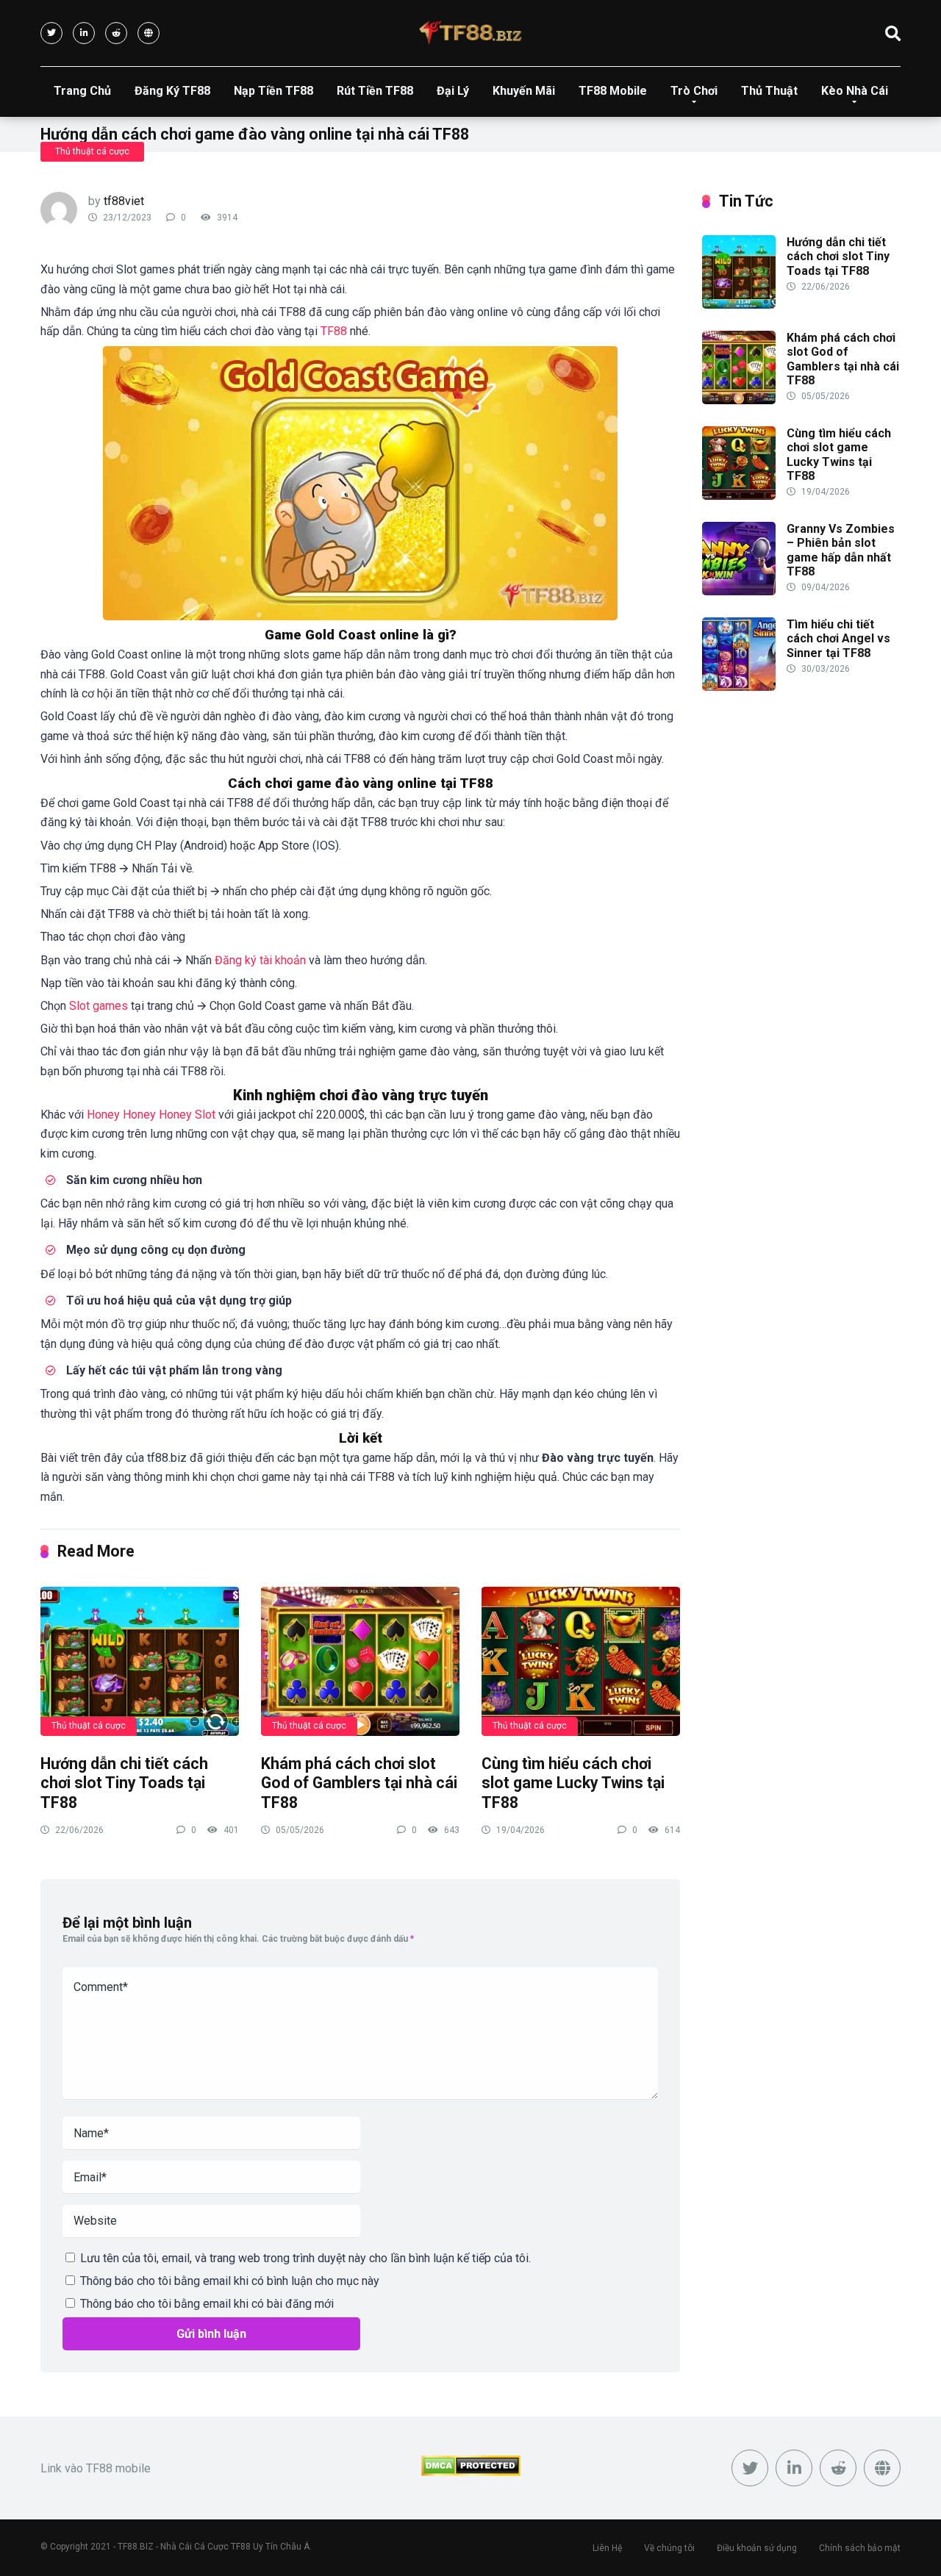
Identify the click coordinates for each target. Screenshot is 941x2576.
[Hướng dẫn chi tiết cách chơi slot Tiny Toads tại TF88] (140, 1661)
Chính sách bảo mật (860, 2548)
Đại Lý (453, 91)
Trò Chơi (694, 91)
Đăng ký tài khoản (260, 960)
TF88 (334, 331)
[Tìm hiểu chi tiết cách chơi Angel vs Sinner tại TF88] (739, 687)
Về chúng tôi (669, 2548)
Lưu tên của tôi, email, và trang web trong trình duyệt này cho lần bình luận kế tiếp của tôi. (305, 2258)
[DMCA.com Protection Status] (471, 2472)
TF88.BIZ (136, 2547)
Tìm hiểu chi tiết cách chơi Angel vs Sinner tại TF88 (838, 638)
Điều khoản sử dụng (757, 2548)
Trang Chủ (82, 91)
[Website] (149, 33)
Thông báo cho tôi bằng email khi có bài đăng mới (207, 2304)
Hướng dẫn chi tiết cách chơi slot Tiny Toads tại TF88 (124, 1783)
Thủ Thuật (769, 91)
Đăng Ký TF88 (172, 91)
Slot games (99, 1006)
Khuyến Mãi (524, 91)
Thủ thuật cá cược (92, 151)
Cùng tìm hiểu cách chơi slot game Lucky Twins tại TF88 (573, 1783)
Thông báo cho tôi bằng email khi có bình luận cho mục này (230, 2281)
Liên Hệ (607, 2548)
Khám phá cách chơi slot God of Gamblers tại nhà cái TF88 (359, 1783)
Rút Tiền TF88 (375, 91)
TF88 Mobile (613, 91)
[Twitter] (51, 33)
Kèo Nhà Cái (855, 91)
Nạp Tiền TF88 (273, 91)
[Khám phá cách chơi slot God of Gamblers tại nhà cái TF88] (360, 1661)
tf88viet (124, 201)
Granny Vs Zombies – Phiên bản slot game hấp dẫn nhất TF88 (841, 550)
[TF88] (470, 33)
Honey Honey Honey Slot (151, 1115)
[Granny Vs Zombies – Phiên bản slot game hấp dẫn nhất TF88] (739, 591)
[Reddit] (116, 33)
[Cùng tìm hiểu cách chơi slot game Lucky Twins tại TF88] (581, 1661)
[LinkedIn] (84, 33)
